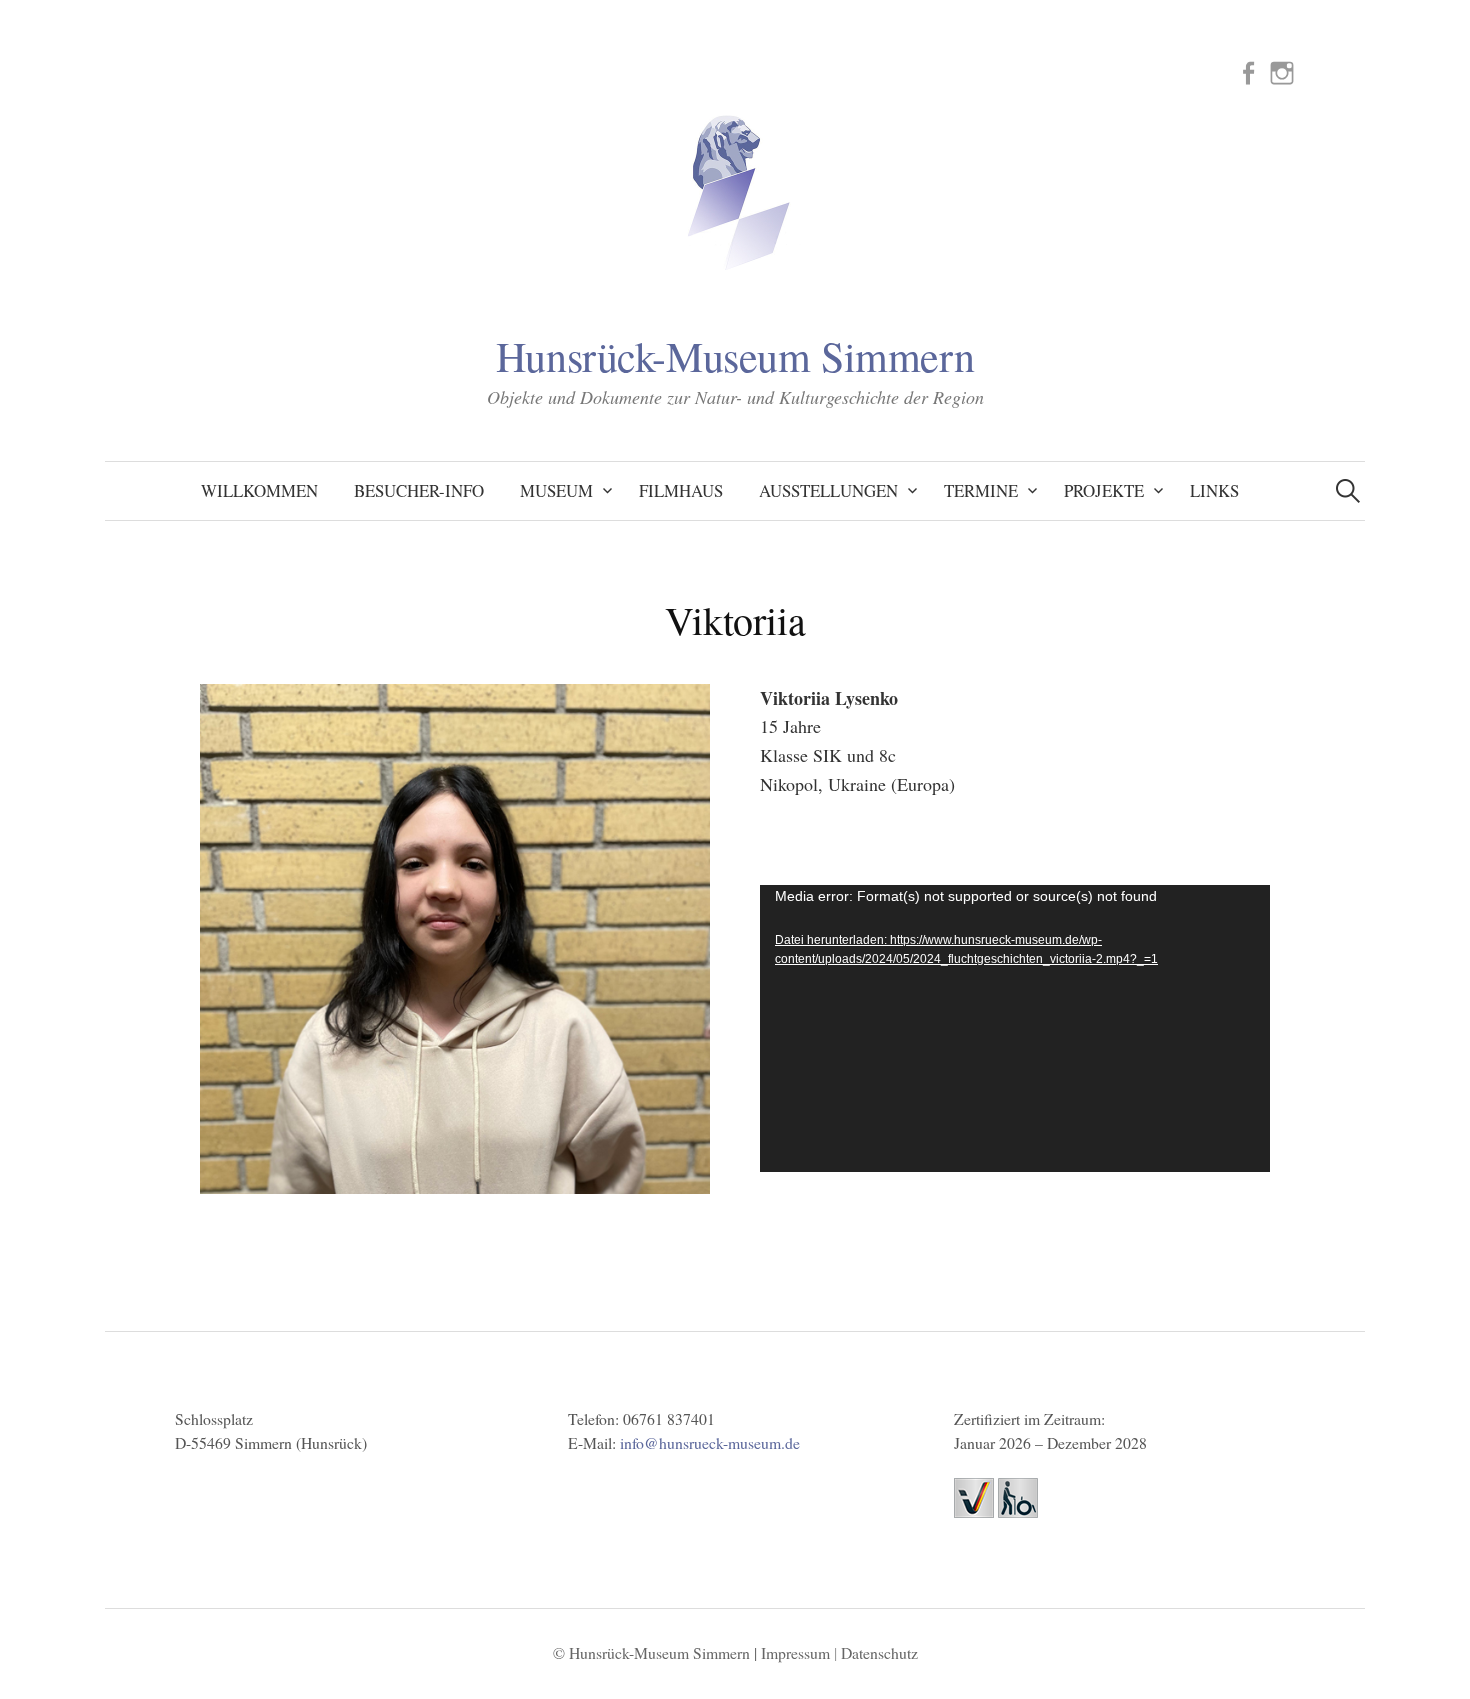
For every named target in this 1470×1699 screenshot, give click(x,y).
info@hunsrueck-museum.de (710, 1442)
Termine (981, 490)
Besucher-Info (419, 490)
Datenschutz (879, 1652)
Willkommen (259, 490)
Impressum (795, 1652)
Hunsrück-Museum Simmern (735, 356)
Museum (556, 490)
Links (1214, 490)
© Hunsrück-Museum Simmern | (657, 1652)
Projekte (1104, 490)
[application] (1015, 1028)
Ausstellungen (828, 490)
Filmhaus (681, 490)
